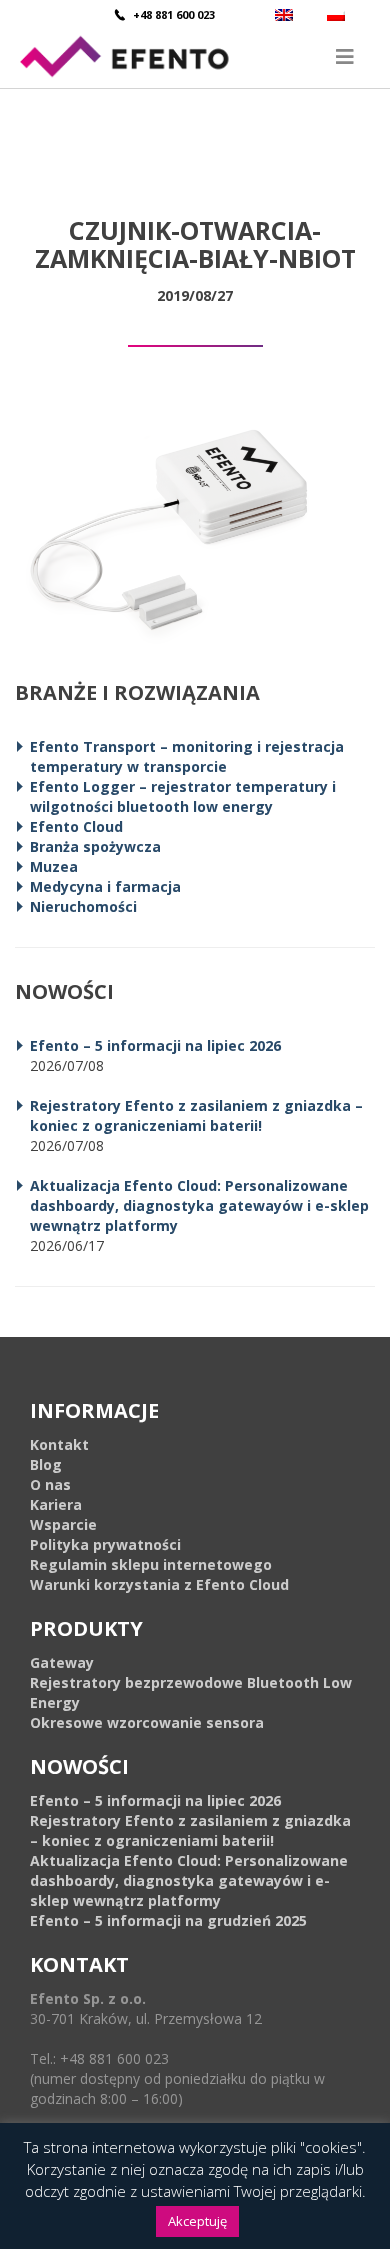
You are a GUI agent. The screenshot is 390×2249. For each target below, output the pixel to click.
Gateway (62, 1662)
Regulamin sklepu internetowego (151, 1564)
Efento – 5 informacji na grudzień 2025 (168, 1920)
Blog (46, 1464)
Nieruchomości (83, 906)
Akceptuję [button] (197, 2221)
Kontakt (59, 1444)
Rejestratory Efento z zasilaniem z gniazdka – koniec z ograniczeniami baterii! (196, 1115)
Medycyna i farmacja (105, 886)
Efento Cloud (76, 826)
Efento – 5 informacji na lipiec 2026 (155, 1045)
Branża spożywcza (95, 846)
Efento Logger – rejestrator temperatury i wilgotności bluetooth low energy (183, 796)
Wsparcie (63, 1524)
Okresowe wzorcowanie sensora (147, 1722)
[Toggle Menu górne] (195, 56)
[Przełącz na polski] (338, 14)
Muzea (54, 866)
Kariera (56, 1504)
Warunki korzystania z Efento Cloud (159, 1584)
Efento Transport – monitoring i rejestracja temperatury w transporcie (187, 756)
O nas (50, 1484)
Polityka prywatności (105, 1544)
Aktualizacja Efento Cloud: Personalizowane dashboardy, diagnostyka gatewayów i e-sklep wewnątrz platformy (199, 1205)
